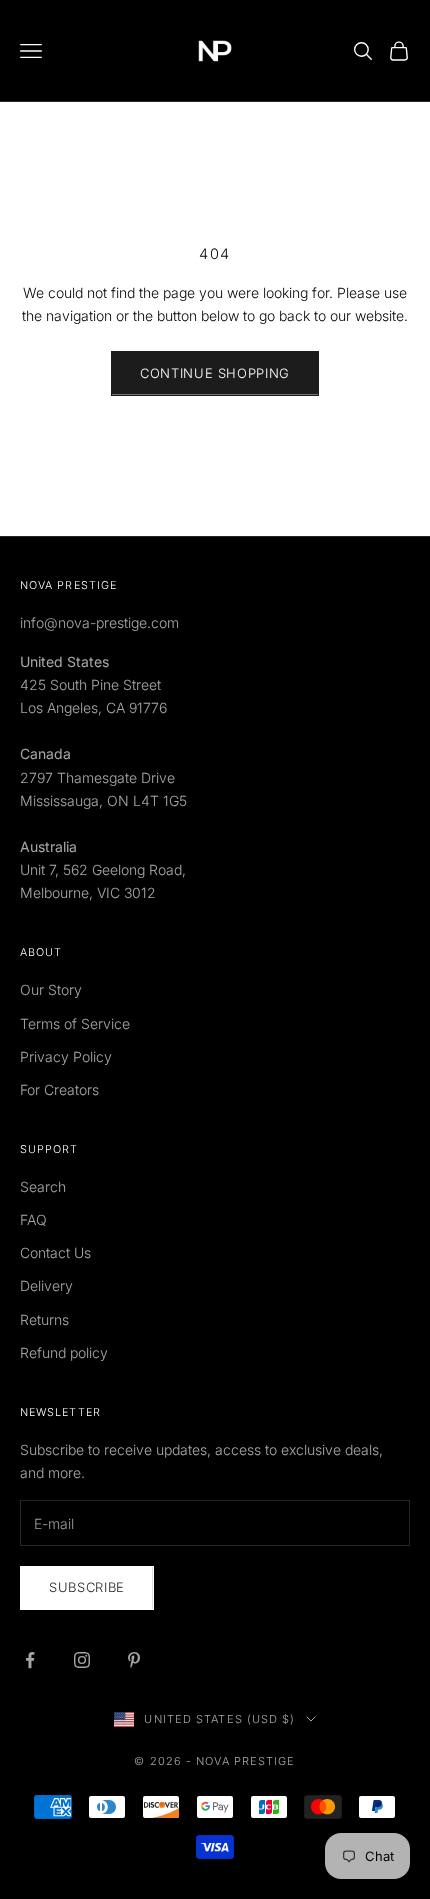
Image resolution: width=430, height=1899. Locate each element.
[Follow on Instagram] (82, 1660)
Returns (44, 1319)
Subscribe (87, 1587)
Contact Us (55, 1252)
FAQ (33, 1219)
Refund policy (64, 1352)
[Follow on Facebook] (30, 1660)
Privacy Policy (66, 1056)
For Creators (59, 1089)
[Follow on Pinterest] (134, 1660)
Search (43, 1186)
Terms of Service (75, 1023)
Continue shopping (215, 373)
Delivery (46, 1285)
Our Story (51, 989)
